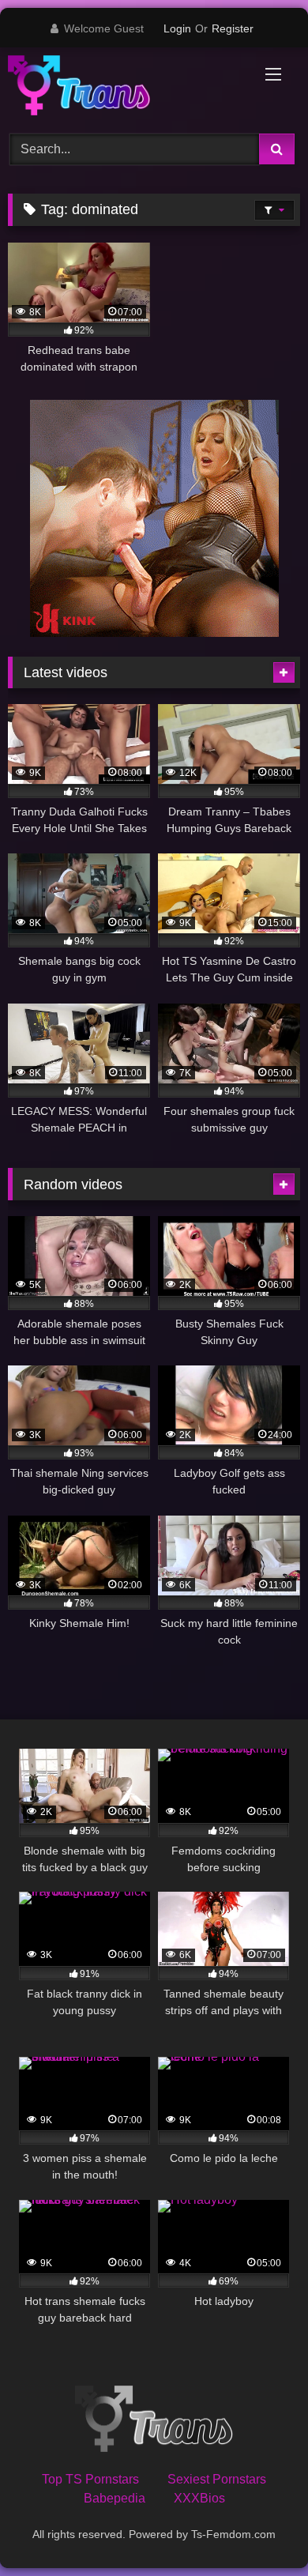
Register (233, 28)
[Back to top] (259, 2529)
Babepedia (115, 2498)
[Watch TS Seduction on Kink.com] (154, 633)
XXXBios (199, 2498)
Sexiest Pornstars (217, 2479)
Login (177, 28)
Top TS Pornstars (90, 2479)
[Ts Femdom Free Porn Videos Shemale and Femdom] (126, 88)
